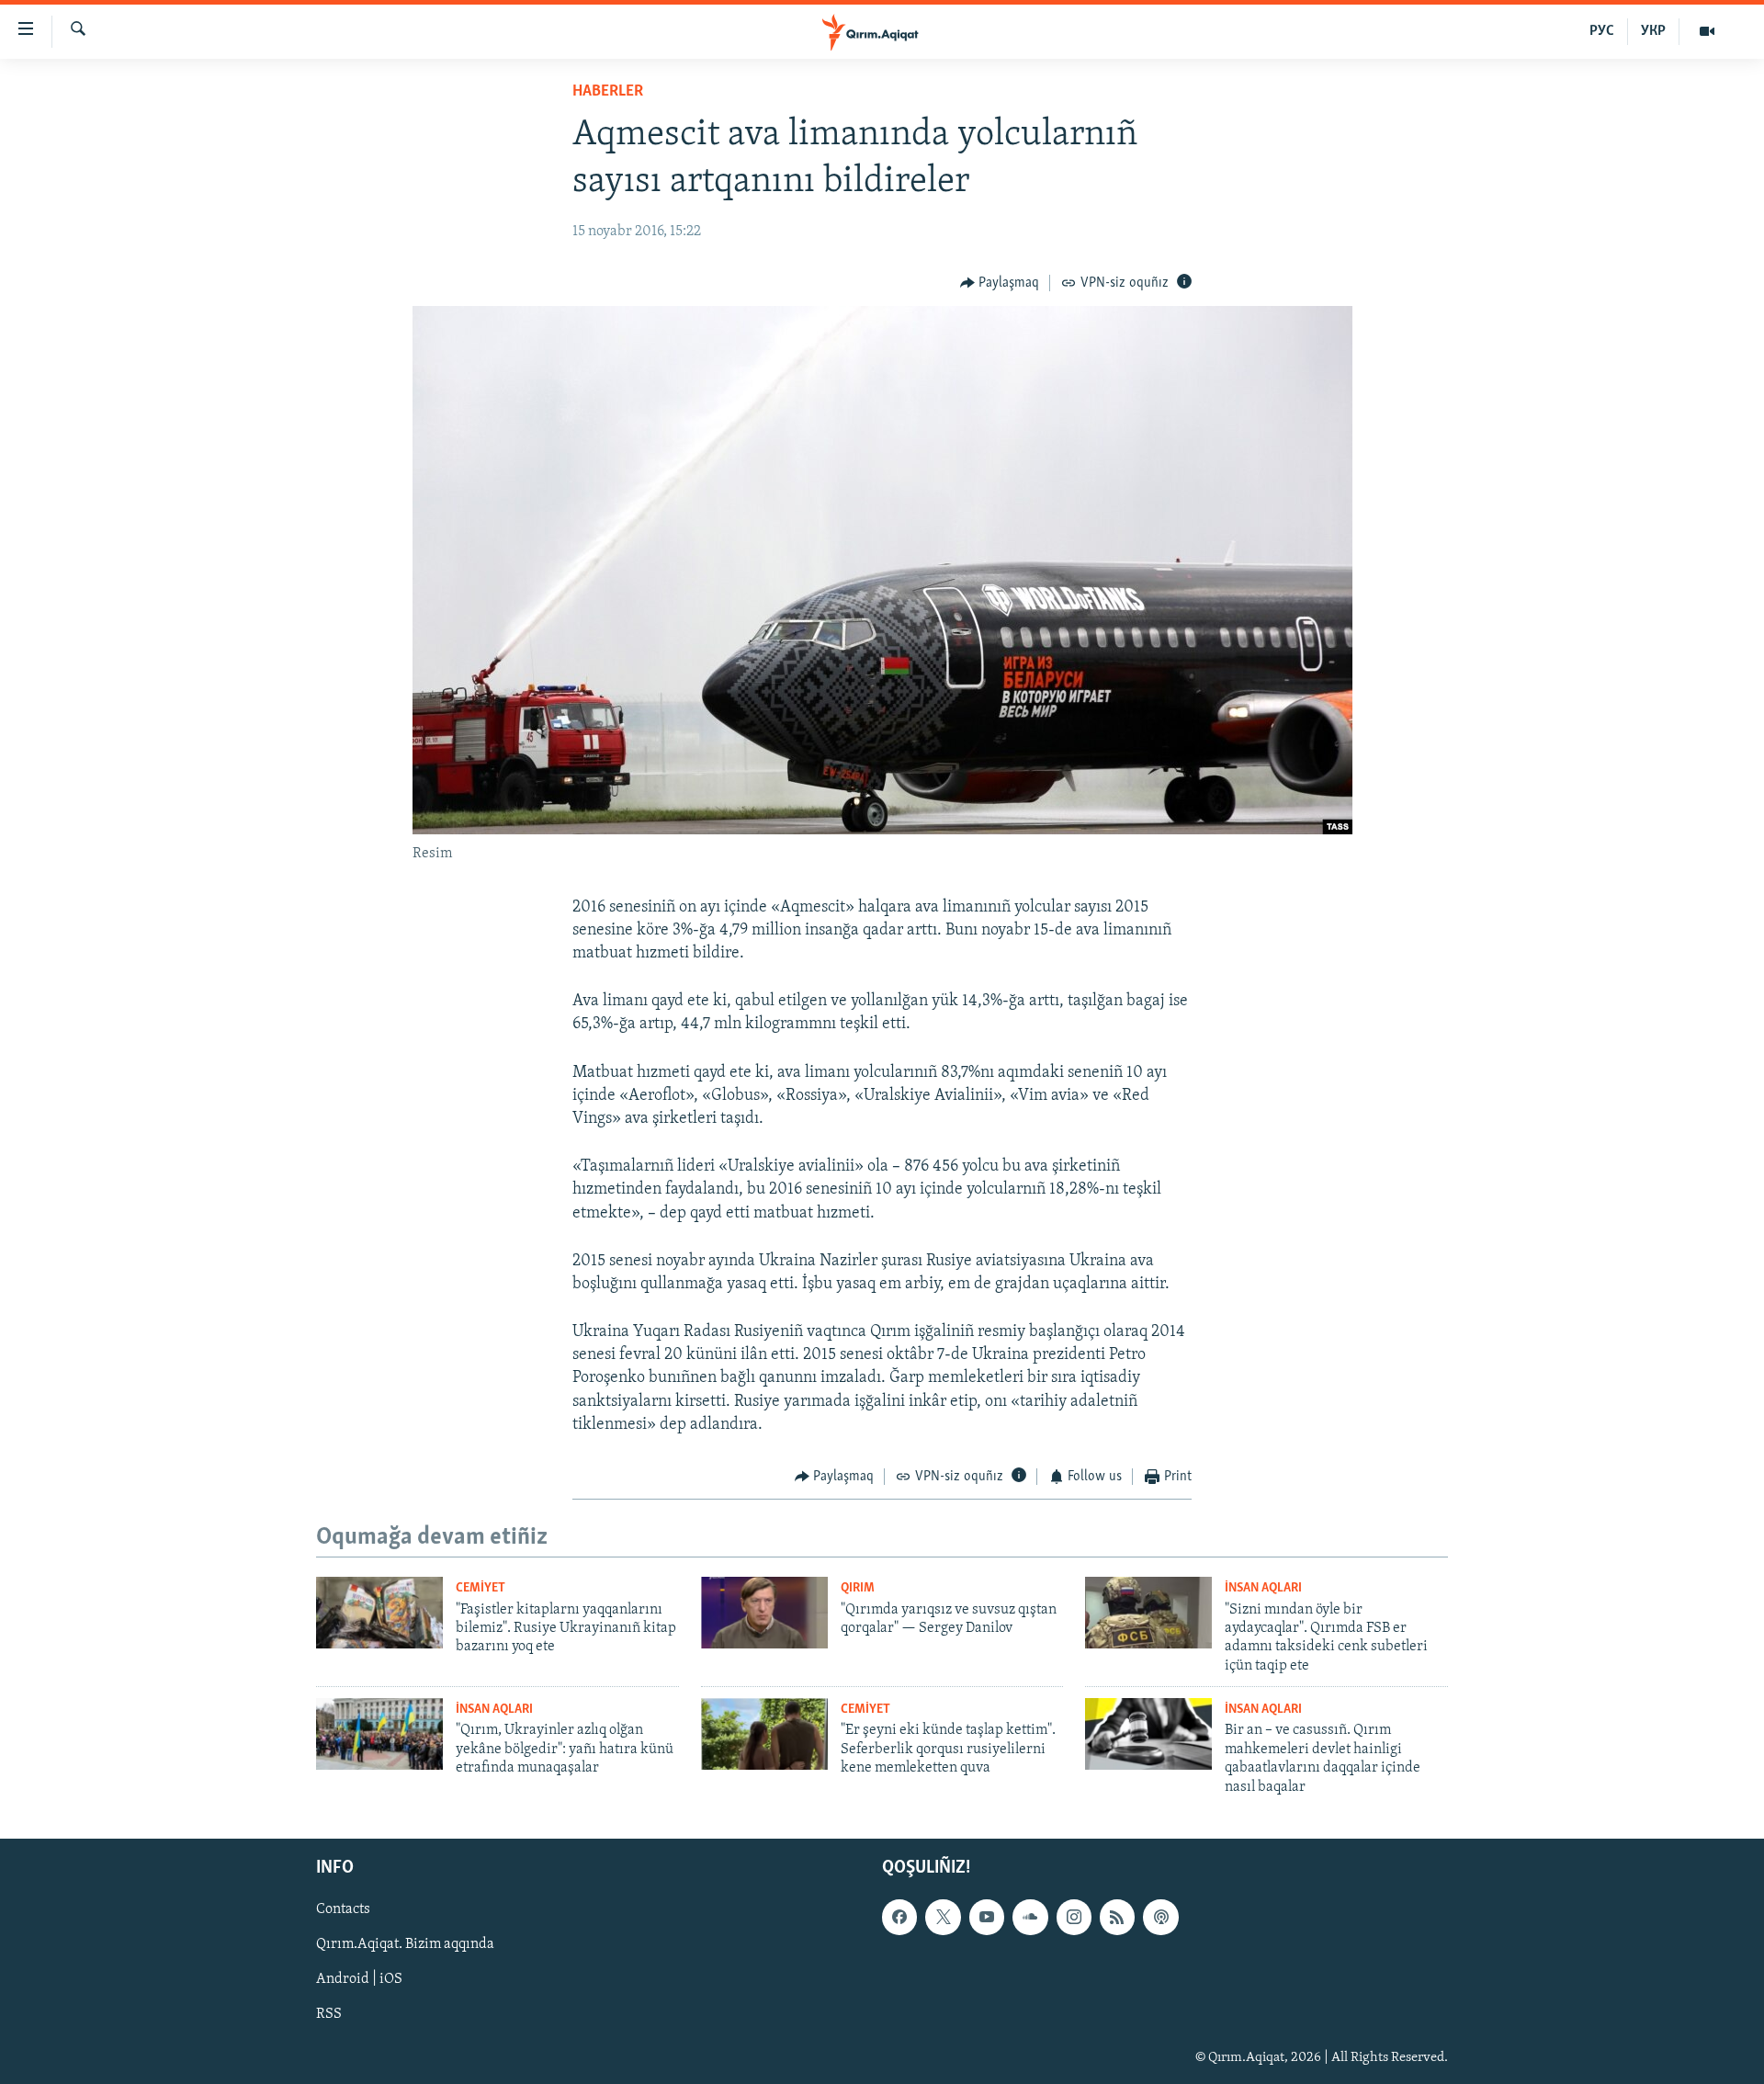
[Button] (1000, 283)
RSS (329, 2014)
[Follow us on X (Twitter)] (943, 1917)
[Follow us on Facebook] (899, 1917)
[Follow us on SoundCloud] (1030, 1917)
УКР (1653, 31)
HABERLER (608, 92)
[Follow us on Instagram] (1074, 1917)
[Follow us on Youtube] (987, 1917)
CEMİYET (481, 1588)
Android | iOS (359, 1979)
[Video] (1707, 31)
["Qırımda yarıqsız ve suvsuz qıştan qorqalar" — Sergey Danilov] (764, 1613)
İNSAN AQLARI (1263, 1588)
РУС (1602, 31)
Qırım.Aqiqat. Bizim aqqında (405, 1944)
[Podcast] (1160, 1917)
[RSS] (1117, 1917)
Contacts (343, 1909)
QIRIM (858, 1588)
